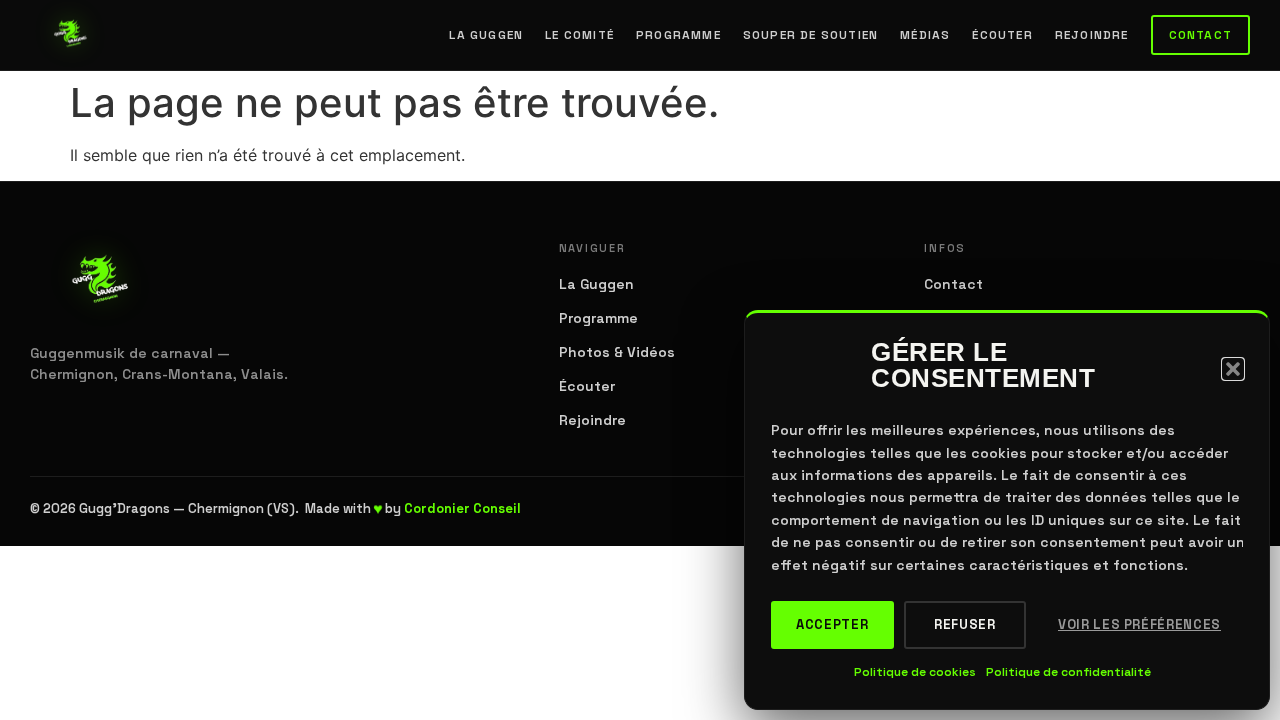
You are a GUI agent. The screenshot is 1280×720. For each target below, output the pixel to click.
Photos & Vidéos (617, 352)
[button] (1233, 369)
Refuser (965, 624)
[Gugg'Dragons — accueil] (71, 35)
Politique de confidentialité (1068, 672)
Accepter (832, 624)
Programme (678, 35)
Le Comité (579, 35)
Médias (925, 35)
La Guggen (486, 35)
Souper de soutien (810, 35)
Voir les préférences (1139, 624)
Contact (1200, 35)
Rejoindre (1092, 35)
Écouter (1002, 35)
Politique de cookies (915, 672)
